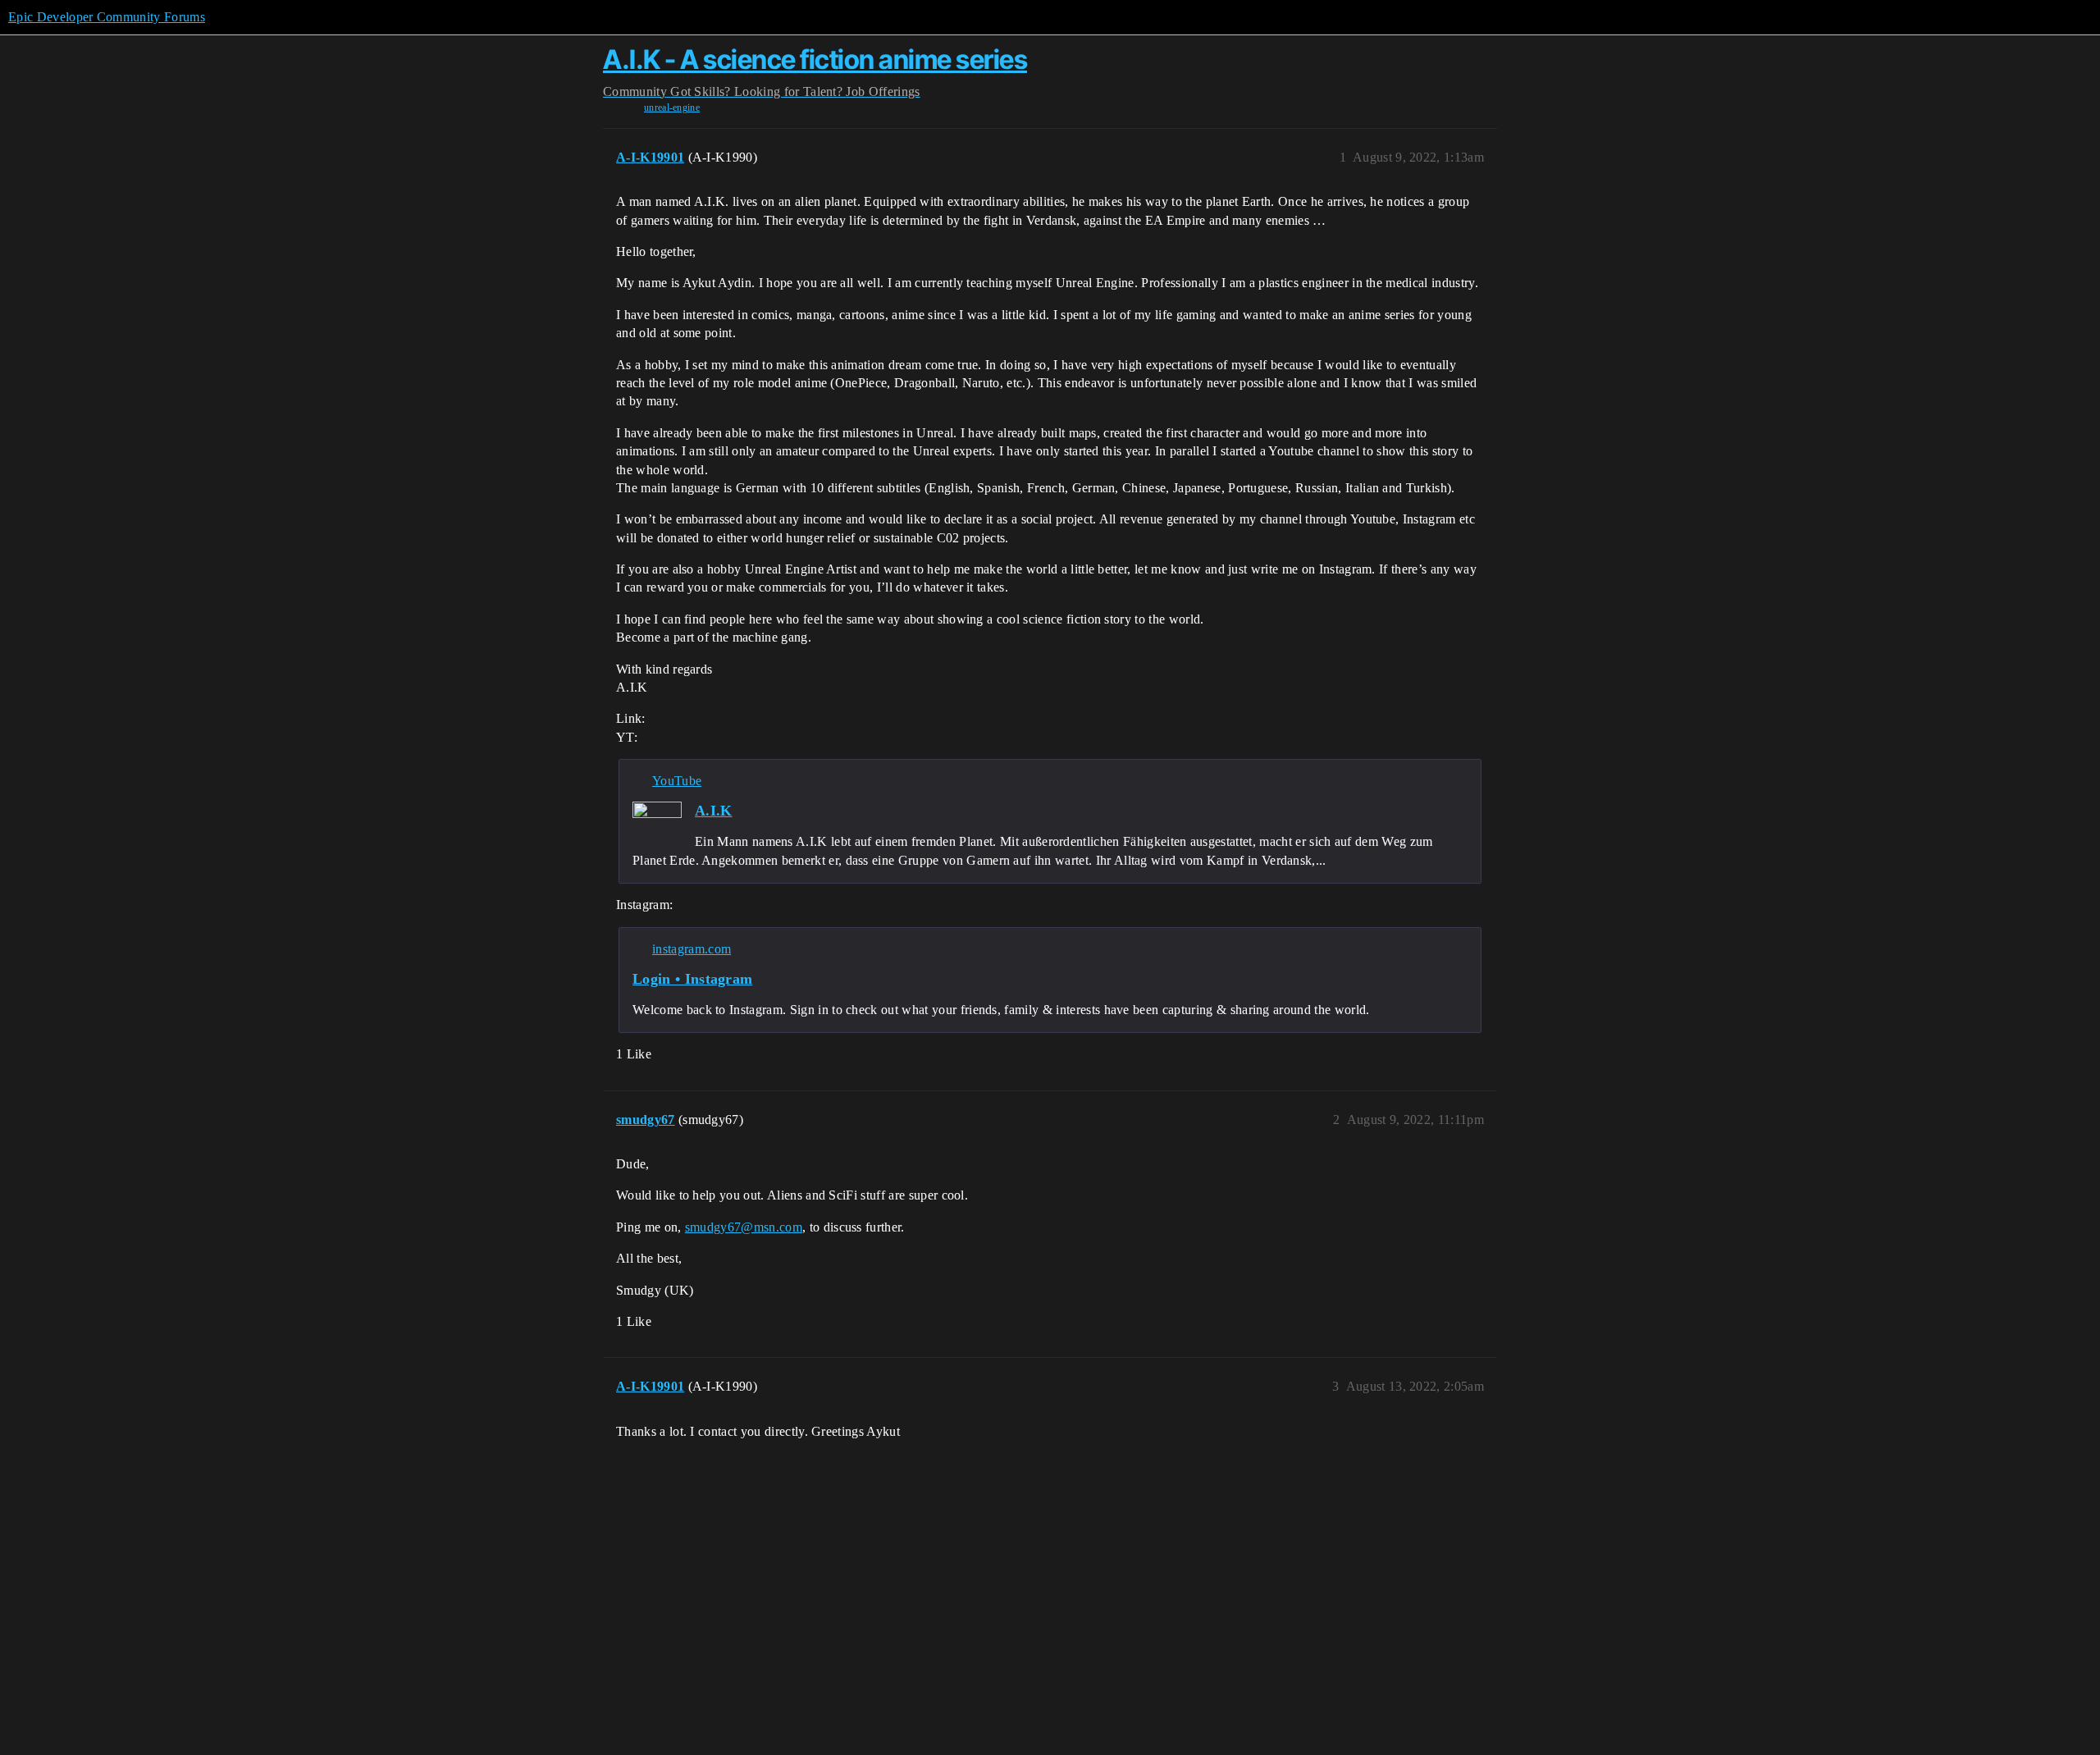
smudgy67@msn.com (744, 1227)
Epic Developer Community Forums (107, 17)
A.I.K (714, 811)
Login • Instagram (692, 979)
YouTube (677, 781)
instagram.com (692, 949)
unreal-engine (672, 107)
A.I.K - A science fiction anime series (815, 59)
